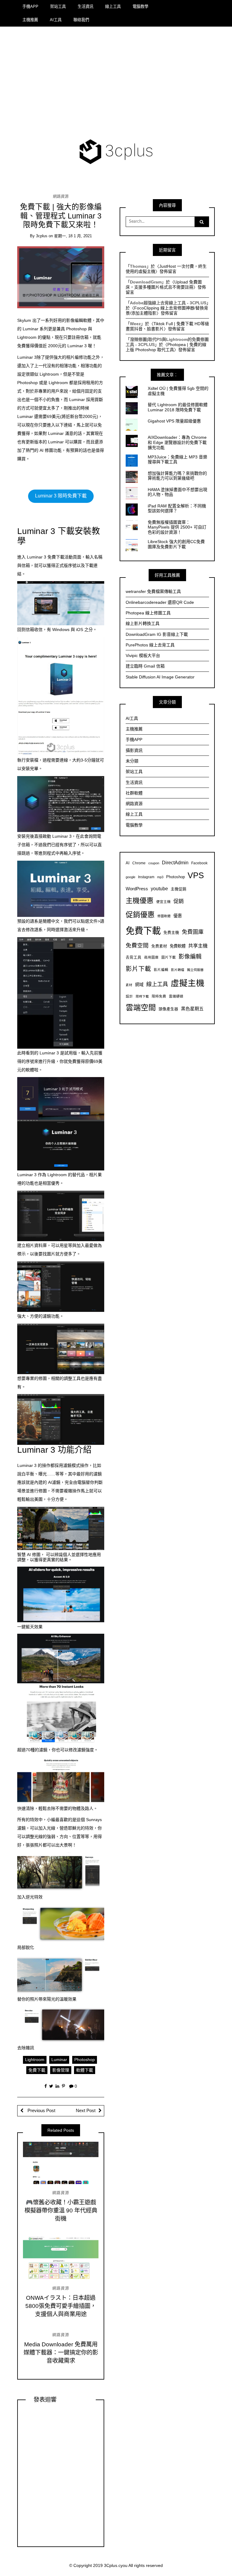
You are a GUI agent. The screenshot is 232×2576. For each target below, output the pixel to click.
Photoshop (85, 2060)
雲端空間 (141, 1008)
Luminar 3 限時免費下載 (61, 496)
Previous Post (41, 2111)
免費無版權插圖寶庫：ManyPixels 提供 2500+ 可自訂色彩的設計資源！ (177, 527)
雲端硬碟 (176, 996)
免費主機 (171, 933)
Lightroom (35, 2060)
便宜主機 (163, 902)
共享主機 (198, 946)
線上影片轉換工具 (143, 623)
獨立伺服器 (195, 970)
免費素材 (159, 946)
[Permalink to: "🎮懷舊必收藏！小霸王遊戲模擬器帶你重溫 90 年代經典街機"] (61, 2163)
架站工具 (58, 6)
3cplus (42, 236)
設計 (129, 996)
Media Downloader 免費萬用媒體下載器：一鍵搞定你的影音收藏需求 (61, 2353)
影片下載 (138, 969)
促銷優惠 (140, 915)
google (130, 877)
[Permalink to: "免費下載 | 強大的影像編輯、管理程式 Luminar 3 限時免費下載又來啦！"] (61, 277)
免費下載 (37, 2070)
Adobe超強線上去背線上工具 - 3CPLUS (168, 303)
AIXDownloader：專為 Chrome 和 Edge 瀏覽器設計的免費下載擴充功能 (177, 442)
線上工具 (113, 6)
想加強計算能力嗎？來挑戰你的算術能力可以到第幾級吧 (177, 476)
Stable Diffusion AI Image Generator (160, 677)
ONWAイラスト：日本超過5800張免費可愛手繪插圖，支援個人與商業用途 (61, 2306)
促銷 (179, 901)
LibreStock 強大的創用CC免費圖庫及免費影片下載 (176, 544)
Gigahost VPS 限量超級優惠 (174, 421)
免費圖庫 (193, 932)
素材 (129, 985)
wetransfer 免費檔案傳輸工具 (153, 591)
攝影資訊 (134, 750)
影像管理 (61, 2070)
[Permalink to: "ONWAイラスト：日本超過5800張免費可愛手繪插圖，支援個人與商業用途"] (61, 2258)
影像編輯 (190, 957)
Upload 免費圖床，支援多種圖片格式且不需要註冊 (164, 285)
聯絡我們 (81, 20)
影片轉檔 (178, 970)
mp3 (160, 877)
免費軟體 (178, 946)
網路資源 (61, 196)
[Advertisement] (116, 84)
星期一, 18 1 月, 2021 (73, 236)
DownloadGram (146, 282)
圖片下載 (169, 957)
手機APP (30, 6)
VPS (196, 875)
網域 (139, 985)
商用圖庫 (151, 957)
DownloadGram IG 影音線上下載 (157, 634)
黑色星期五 (192, 1009)
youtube (159, 888)
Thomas (138, 266)
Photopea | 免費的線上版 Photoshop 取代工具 (166, 347)
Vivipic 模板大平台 (143, 655)
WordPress (137, 889)
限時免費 (159, 996)
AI (128, 863)
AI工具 (56, 20)
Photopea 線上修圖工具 (148, 613)
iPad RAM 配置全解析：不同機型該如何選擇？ (177, 508)
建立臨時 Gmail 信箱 (145, 666)
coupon (154, 863)
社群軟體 (134, 793)
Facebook (199, 863)
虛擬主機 (188, 983)
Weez (135, 324)
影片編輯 (161, 970)
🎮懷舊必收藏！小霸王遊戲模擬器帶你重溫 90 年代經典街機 (61, 2210)
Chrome (139, 863)
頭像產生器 (168, 1009)
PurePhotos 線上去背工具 (150, 645)
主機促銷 (179, 889)
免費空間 (137, 945)
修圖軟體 (164, 916)
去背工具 (134, 957)
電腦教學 (140, 6)
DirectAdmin (175, 863)
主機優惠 (140, 901)
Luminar (59, 2060)
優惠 (178, 916)
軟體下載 (85, 2070)
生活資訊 (85, 6)
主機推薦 (30, 20)
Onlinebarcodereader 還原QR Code (160, 602)
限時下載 (142, 996)
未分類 (132, 761)
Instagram (146, 877)
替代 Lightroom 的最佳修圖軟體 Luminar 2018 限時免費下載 (178, 407)
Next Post (86, 2111)
